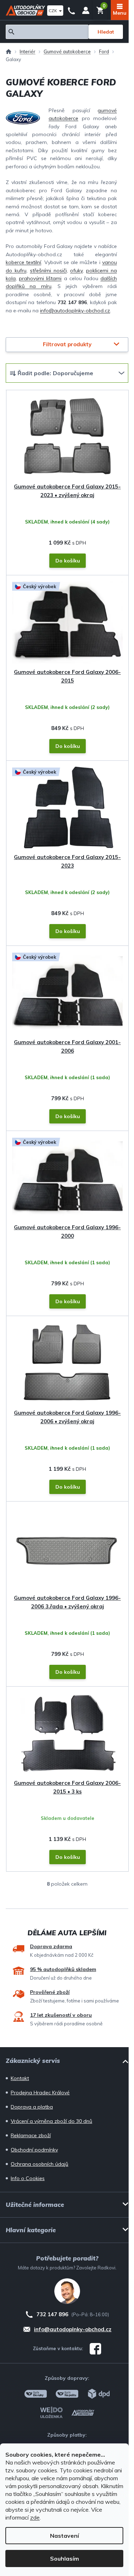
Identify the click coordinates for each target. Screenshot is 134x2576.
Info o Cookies (28, 2178)
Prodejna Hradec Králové (40, 2093)
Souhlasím (64, 2558)
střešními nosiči (48, 270)
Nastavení (64, 2536)
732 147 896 (71, 10)
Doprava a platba (32, 2107)
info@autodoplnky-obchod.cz (75, 311)
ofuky (76, 270)
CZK (53, 11)
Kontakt (20, 2078)
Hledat (106, 32)
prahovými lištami (40, 278)
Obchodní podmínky (34, 2150)
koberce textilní (23, 262)
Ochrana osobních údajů (39, 2164)
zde (35, 2517)
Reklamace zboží (31, 2135)
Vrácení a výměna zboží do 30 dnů (51, 2121)
